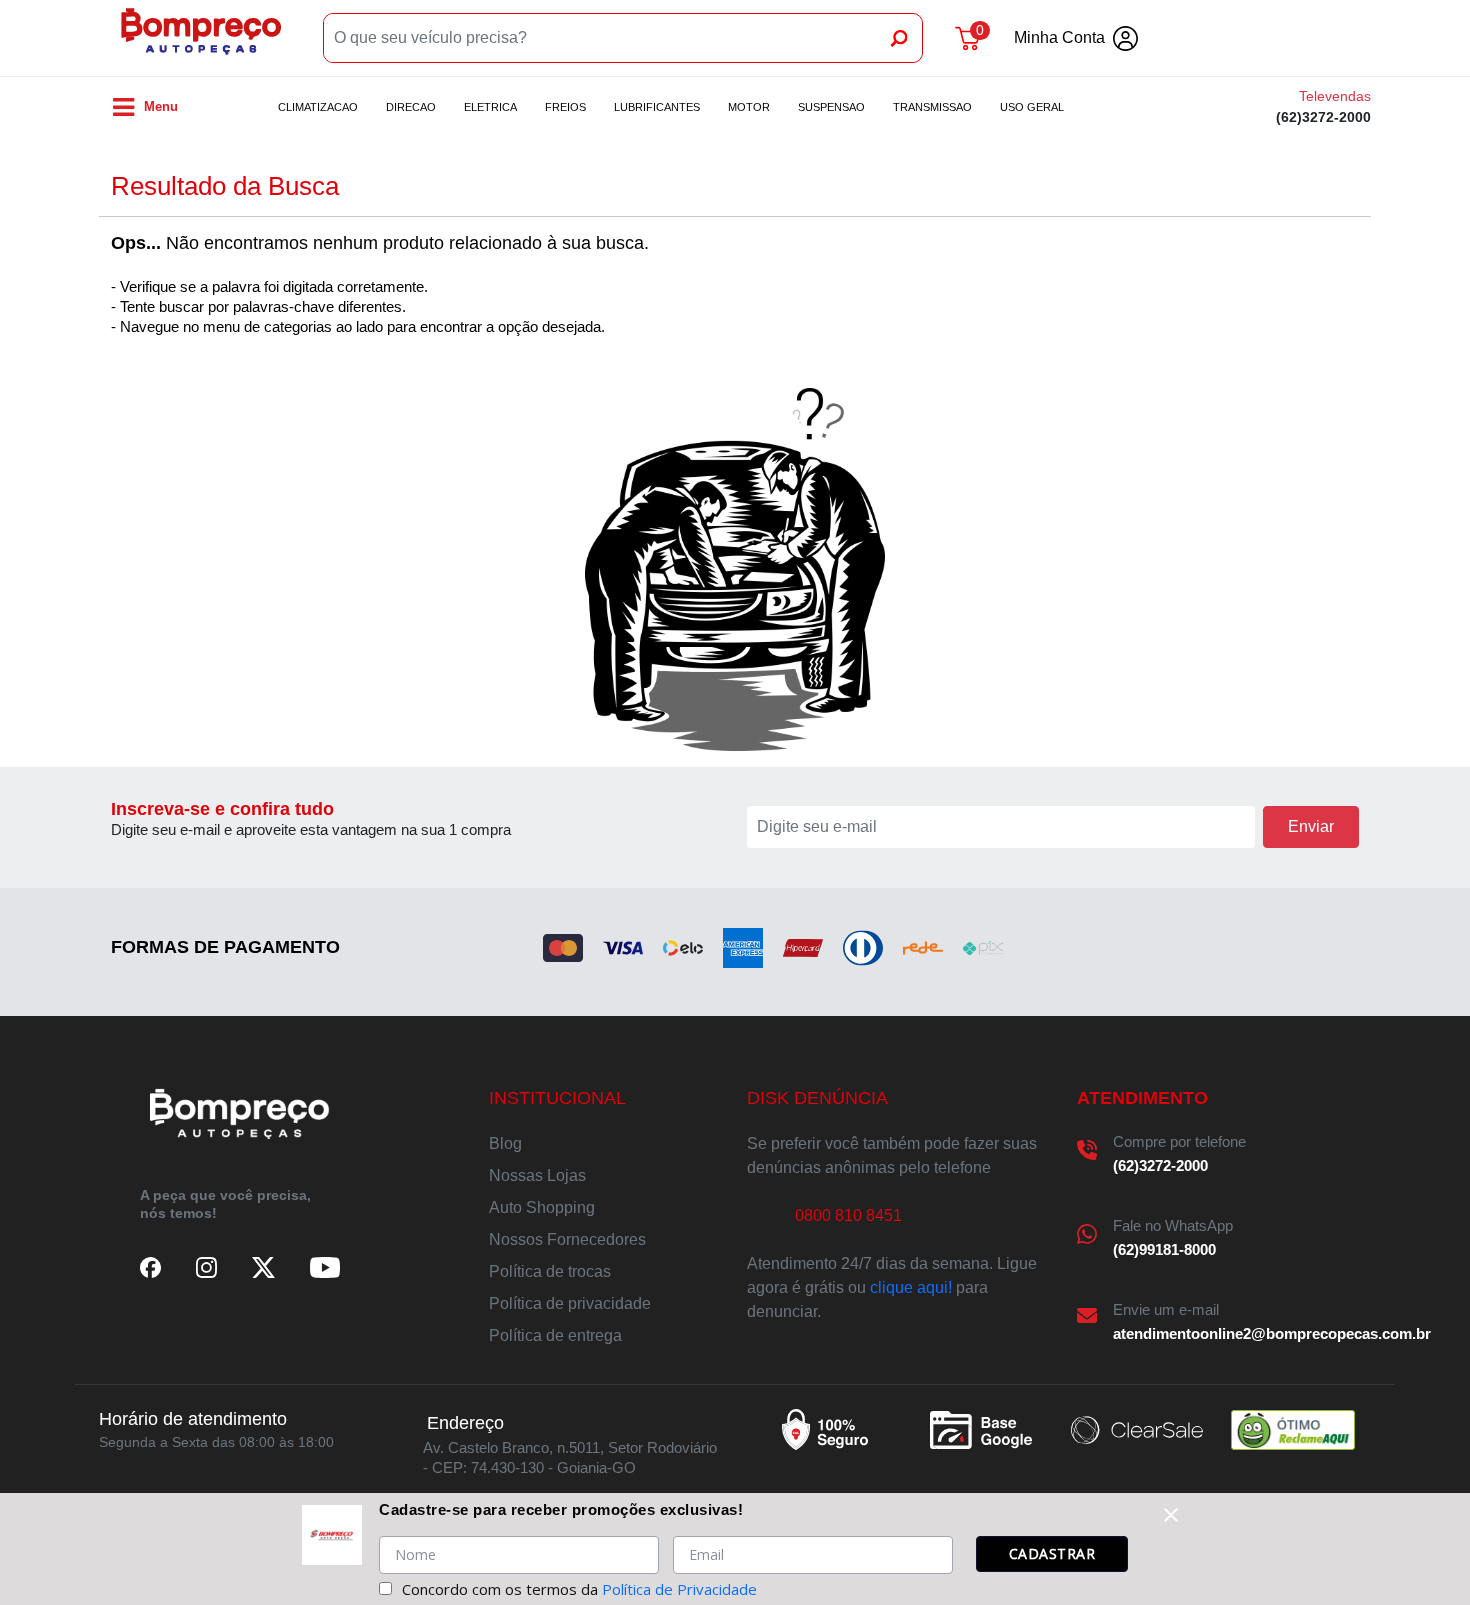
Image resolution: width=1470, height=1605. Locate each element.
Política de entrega (555, 1335)
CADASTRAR (1052, 1553)
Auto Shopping (542, 1207)
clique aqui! (911, 1287)
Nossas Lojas (537, 1175)
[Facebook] (150, 1267)
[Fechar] (1171, 1515)
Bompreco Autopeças (201, 38)
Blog (505, 1143)
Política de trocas (550, 1271)
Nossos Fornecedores (567, 1239)
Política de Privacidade (679, 1589)
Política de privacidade (570, 1303)
